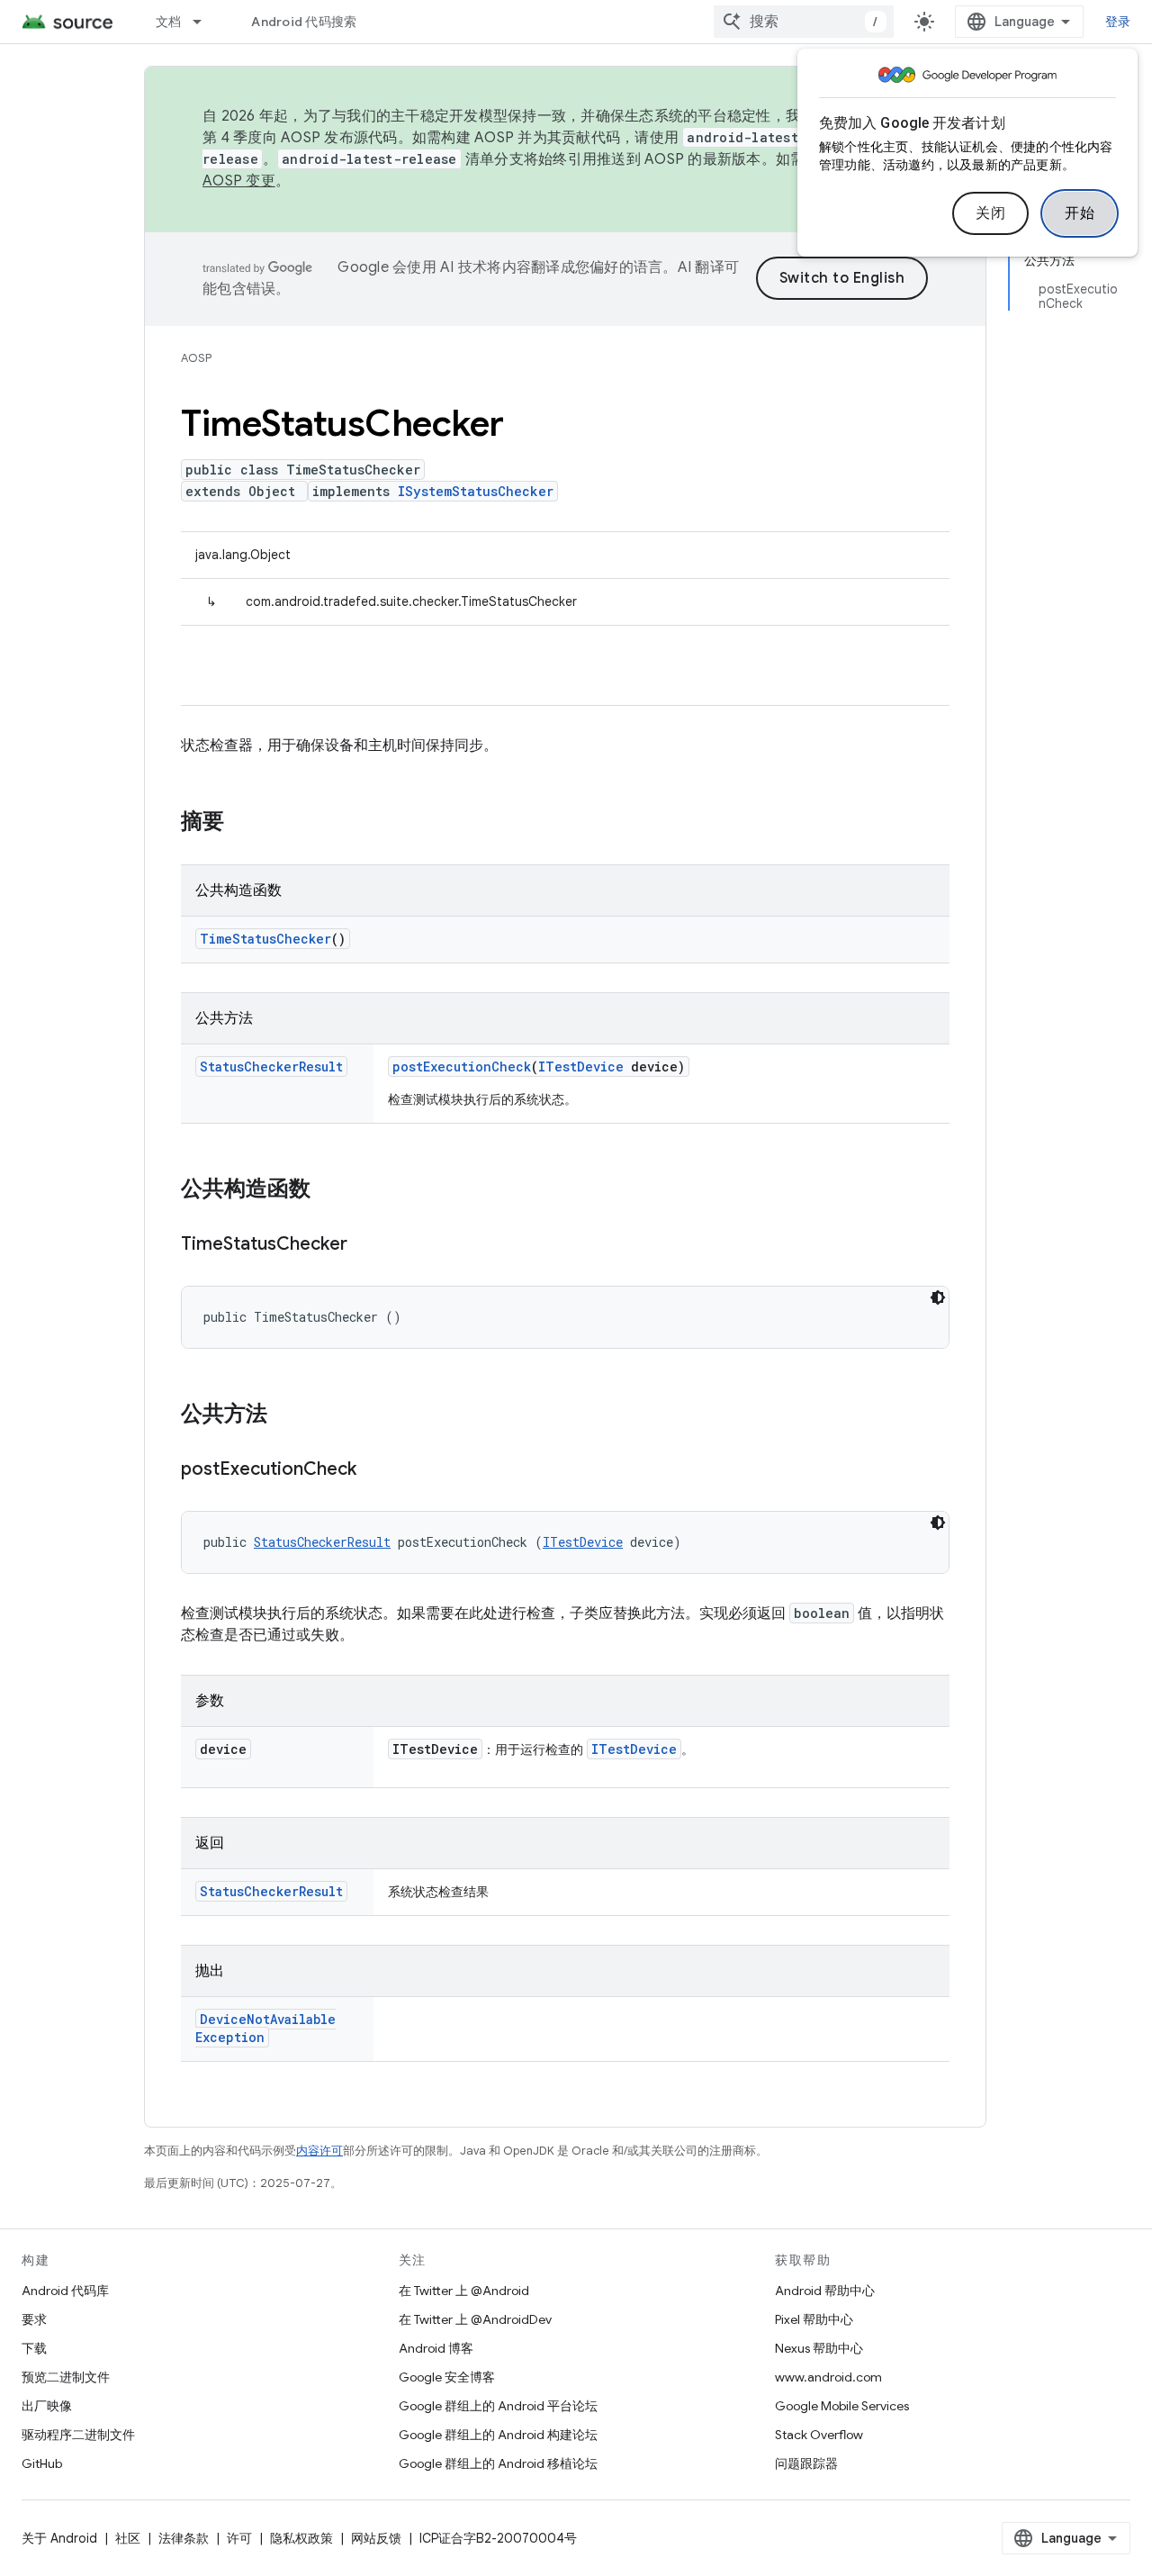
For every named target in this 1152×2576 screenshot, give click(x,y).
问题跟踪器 (806, 2463)
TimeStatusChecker (265, 939)
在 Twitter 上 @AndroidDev (475, 2319)
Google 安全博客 (447, 2377)
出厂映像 (47, 2406)
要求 (34, 2319)
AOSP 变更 (239, 181)
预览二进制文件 (66, 2377)
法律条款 (184, 2538)
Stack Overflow (819, 2435)
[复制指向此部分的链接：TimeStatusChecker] (365, 1245)
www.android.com (828, 2377)
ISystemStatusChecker (476, 491)
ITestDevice (581, 1067)
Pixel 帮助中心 (814, 2319)
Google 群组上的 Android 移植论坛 (498, 2463)
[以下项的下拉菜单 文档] (205, 22)
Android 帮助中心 (825, 2291)
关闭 (990, 213)
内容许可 (319, 2151)
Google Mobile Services (842, 2406)
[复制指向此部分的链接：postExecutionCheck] (374, 1470)
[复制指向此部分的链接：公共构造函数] (328, 1190)
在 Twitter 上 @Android (464, 2291)
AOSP (196, 358)
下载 (34, 2348)
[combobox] (804, 22)
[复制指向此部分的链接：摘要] (242, 823)
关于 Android (59, 2538)
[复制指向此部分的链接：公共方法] (285, 1415)
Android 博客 (436, 2348)
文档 (169, 22)
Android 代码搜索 (304, 22)
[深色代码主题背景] (938, 1297)
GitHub (42, 2463)
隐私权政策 (301, 2538)
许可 (239, 2538)
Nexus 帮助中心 (819, 2348)
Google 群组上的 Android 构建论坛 (498, 2435)
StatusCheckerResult (271, 1067)
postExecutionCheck (462, 1067)
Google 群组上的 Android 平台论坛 (498, 2406)
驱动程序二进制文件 (78, 2435)
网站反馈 (376, 2538)
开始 (1080, 213)
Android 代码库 (65, 2291)
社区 (128, 2538)
